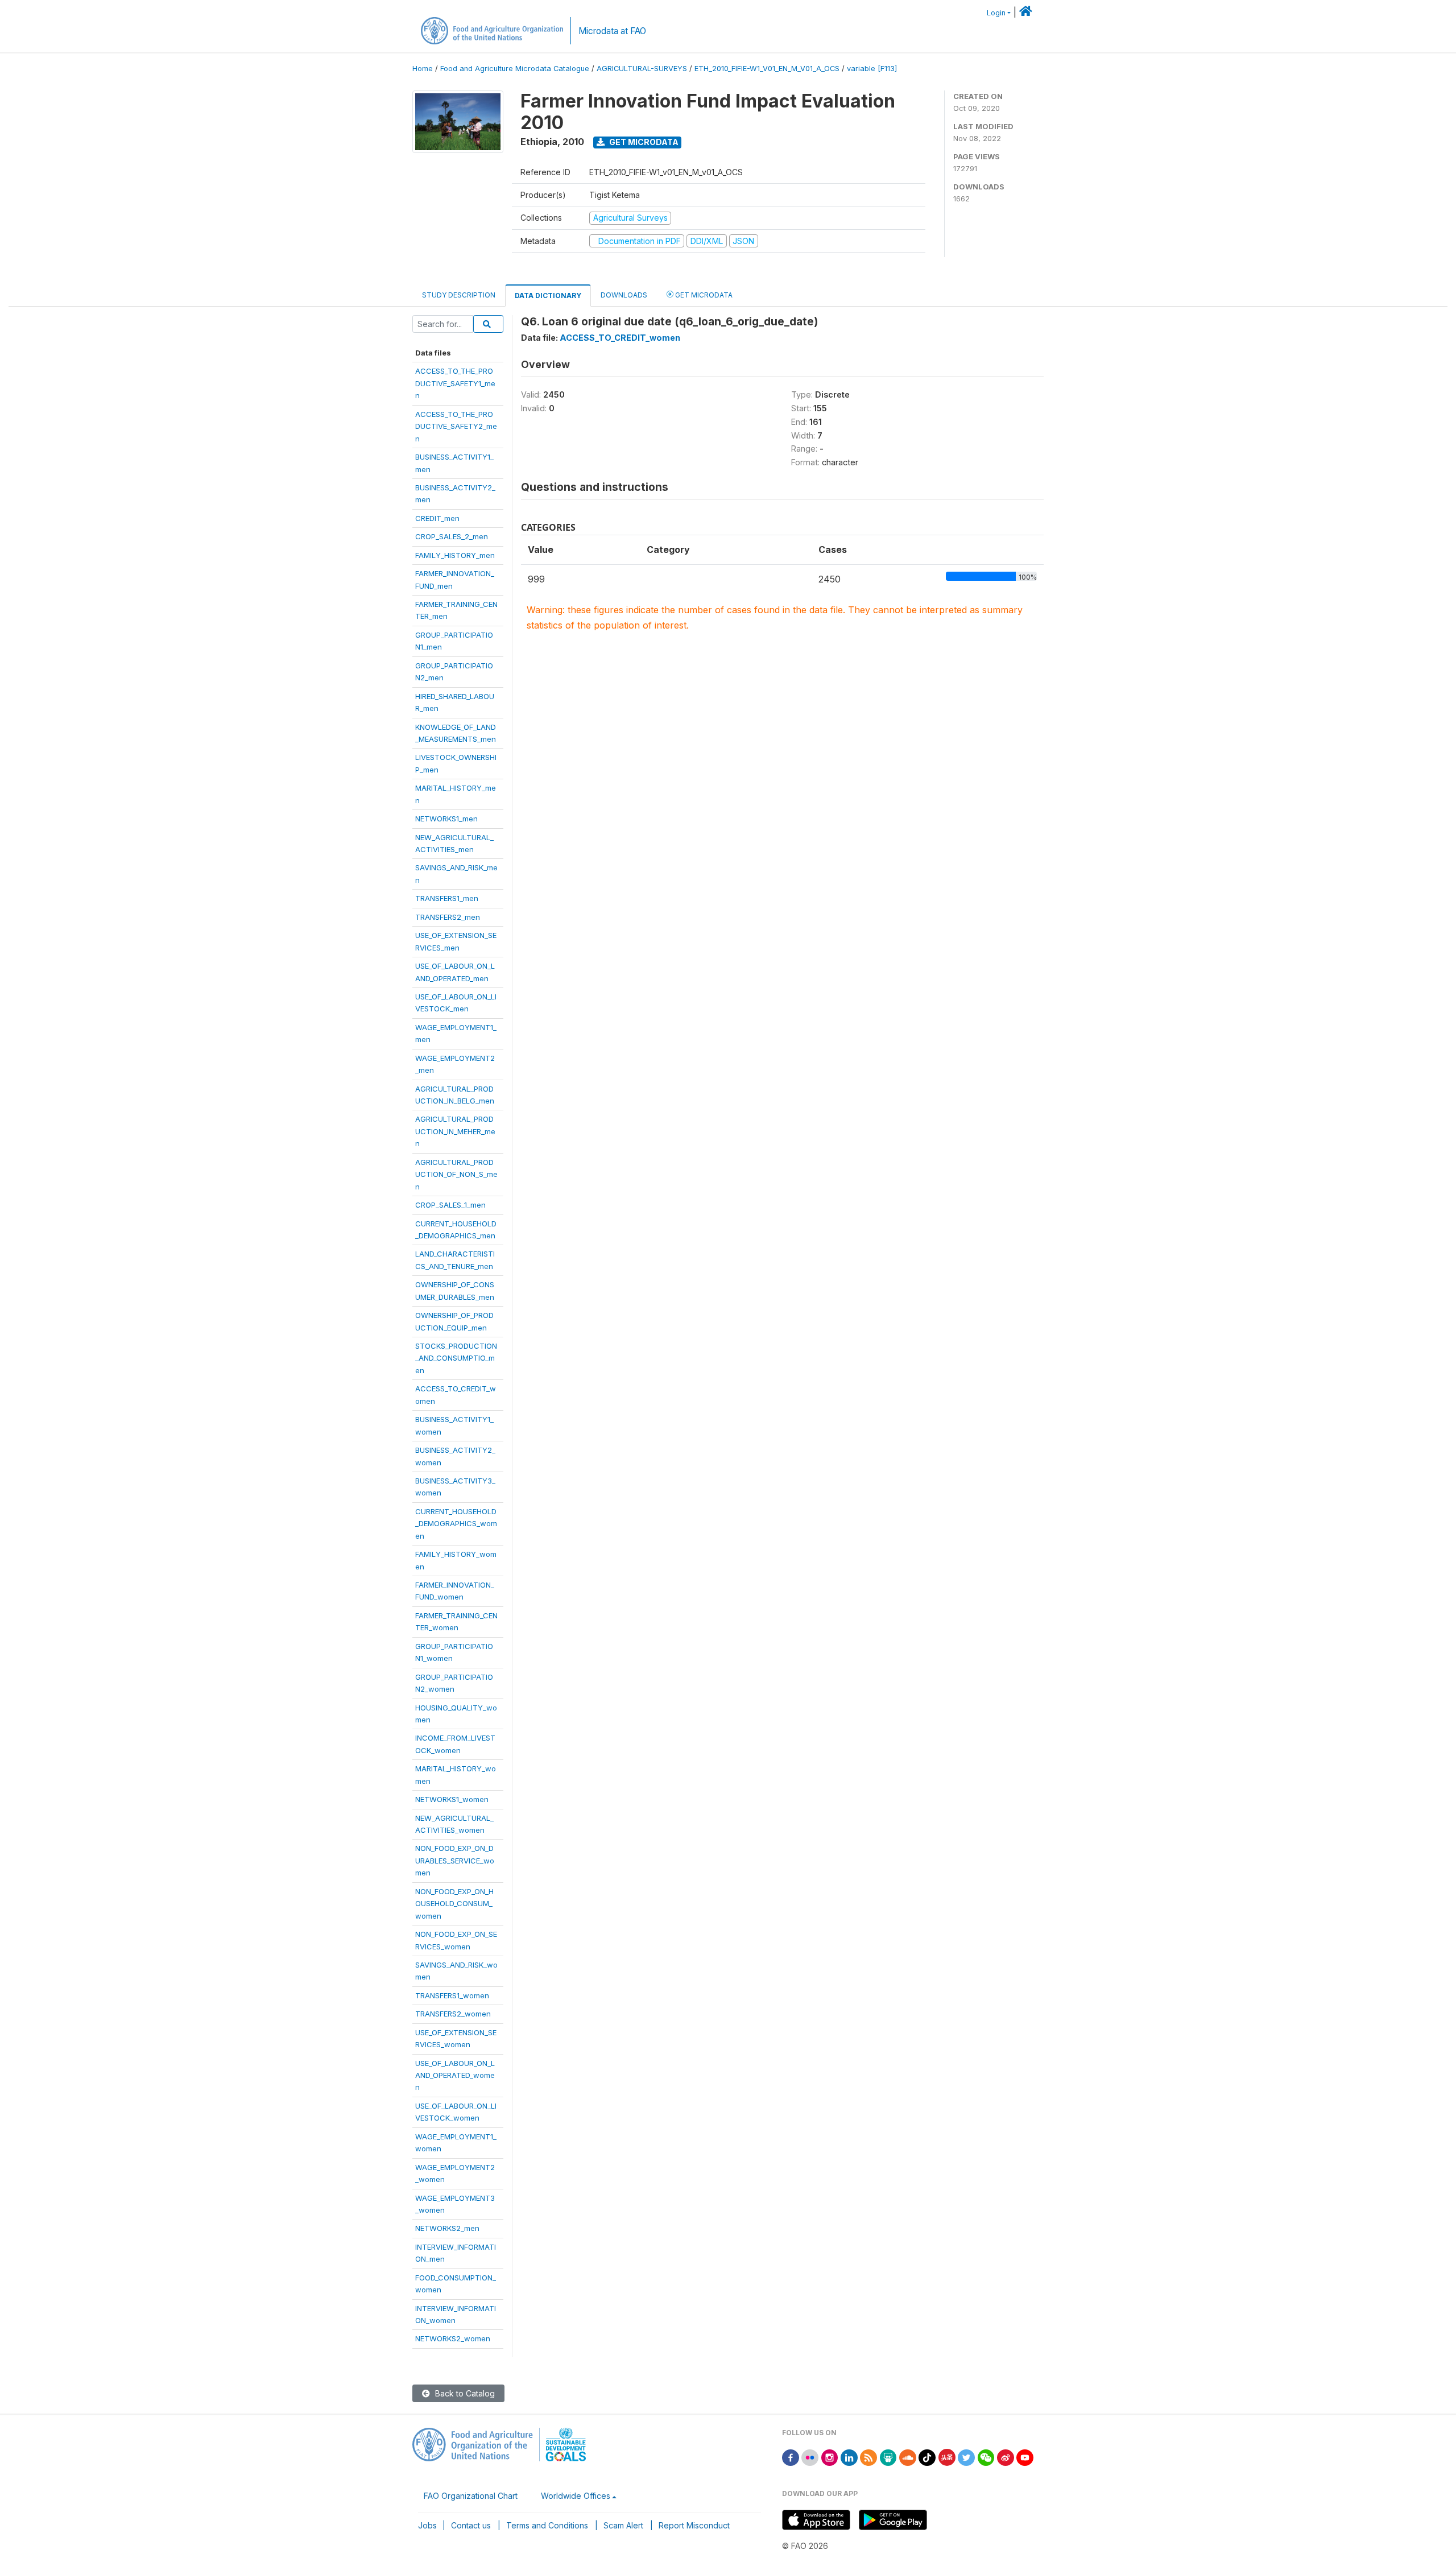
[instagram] (830, 2456)
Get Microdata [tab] (703, 295)
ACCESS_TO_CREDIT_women (620, 338)
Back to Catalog (464, 2393)
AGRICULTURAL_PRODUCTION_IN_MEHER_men (455, 1131)
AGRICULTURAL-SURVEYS (642, 69)
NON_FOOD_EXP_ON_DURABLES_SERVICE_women (455, 1860)
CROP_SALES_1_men (450, 1205)
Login (996, 13)
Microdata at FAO (612, 31)
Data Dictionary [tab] (548, 296)
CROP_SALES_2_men (452, 536)
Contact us (471, 2525)
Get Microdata (643, 142)
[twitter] (966, 2456)
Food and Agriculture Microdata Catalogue (515, 69)
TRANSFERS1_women (452, 1995)
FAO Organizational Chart (471, 2496)
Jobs (427, 2525)
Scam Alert (623, 2525)
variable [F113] (872, 69)
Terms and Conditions (547, 2525)
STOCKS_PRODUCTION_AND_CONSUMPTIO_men (456, 1358)
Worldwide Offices (576, 2496)
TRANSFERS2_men (448, 917)
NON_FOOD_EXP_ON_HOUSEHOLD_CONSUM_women (454, 1904)
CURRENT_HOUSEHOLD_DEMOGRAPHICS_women (456, 1524)
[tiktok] (927, 2456)
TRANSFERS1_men (447, 898)
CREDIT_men (437, 518)
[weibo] (1006, 2456)
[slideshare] (888, 2456)
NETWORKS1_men (446, 819)
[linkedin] (849, 2456)
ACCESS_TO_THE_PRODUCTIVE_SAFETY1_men (455, 383)
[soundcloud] (908, 2456)
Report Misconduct (694, 2525)
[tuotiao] (947, 2456)
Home (423, 69)
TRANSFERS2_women (453, 2014)
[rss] (868, 2456)
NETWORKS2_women (453, 2338)
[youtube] (1025, 2456)
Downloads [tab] (624, 295)
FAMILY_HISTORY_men (455, 555)
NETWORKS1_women (452, 1799)
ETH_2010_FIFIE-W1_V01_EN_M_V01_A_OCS (767, 69)
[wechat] (986, 2456)
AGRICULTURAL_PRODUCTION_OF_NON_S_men (456, 1174)
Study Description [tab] (459, 295)
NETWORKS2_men (447, 2228)
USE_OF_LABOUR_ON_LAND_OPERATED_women (455, 2075)
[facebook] (791, 2456)
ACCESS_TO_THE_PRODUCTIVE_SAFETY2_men (456, 426)
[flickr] (810, 2456)
